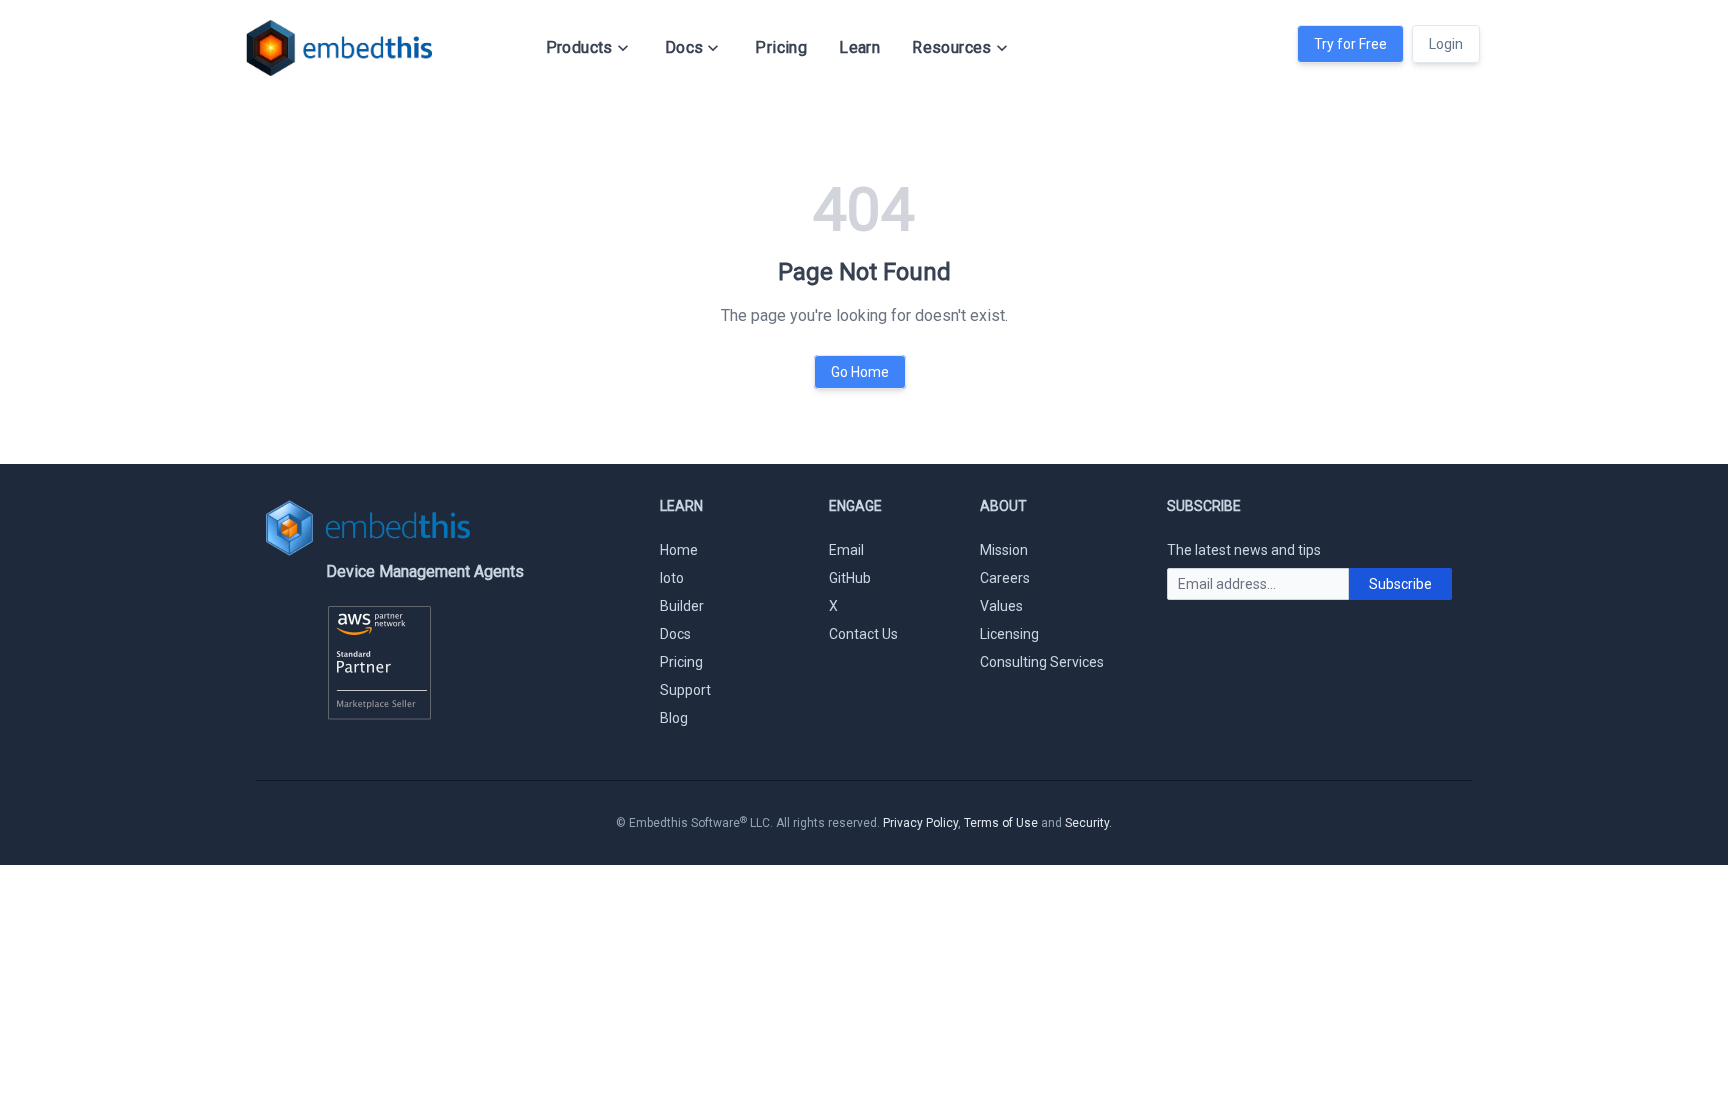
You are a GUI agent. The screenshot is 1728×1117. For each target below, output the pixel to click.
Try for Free (1350, 44)
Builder (682, 606)
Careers (1005, 578)
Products (579, 47)
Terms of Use (1001, 823)
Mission (1004, 550)
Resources (952, 47)
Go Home (860, 372)
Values (1001, 606)
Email (846, 550)
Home (679, 550)
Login (1446, 44)
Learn (859, 47)
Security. (1088, 823)
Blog (674, 718)
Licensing (1009, 634)
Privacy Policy (920, 823)
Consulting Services (1042, 662)
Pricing (781, 47)
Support (685, 690)
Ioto (672, 578)
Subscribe (1400, 584)
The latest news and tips (1244, 550)
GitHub (850, 578)
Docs (684, 47)
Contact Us (863, 634)
